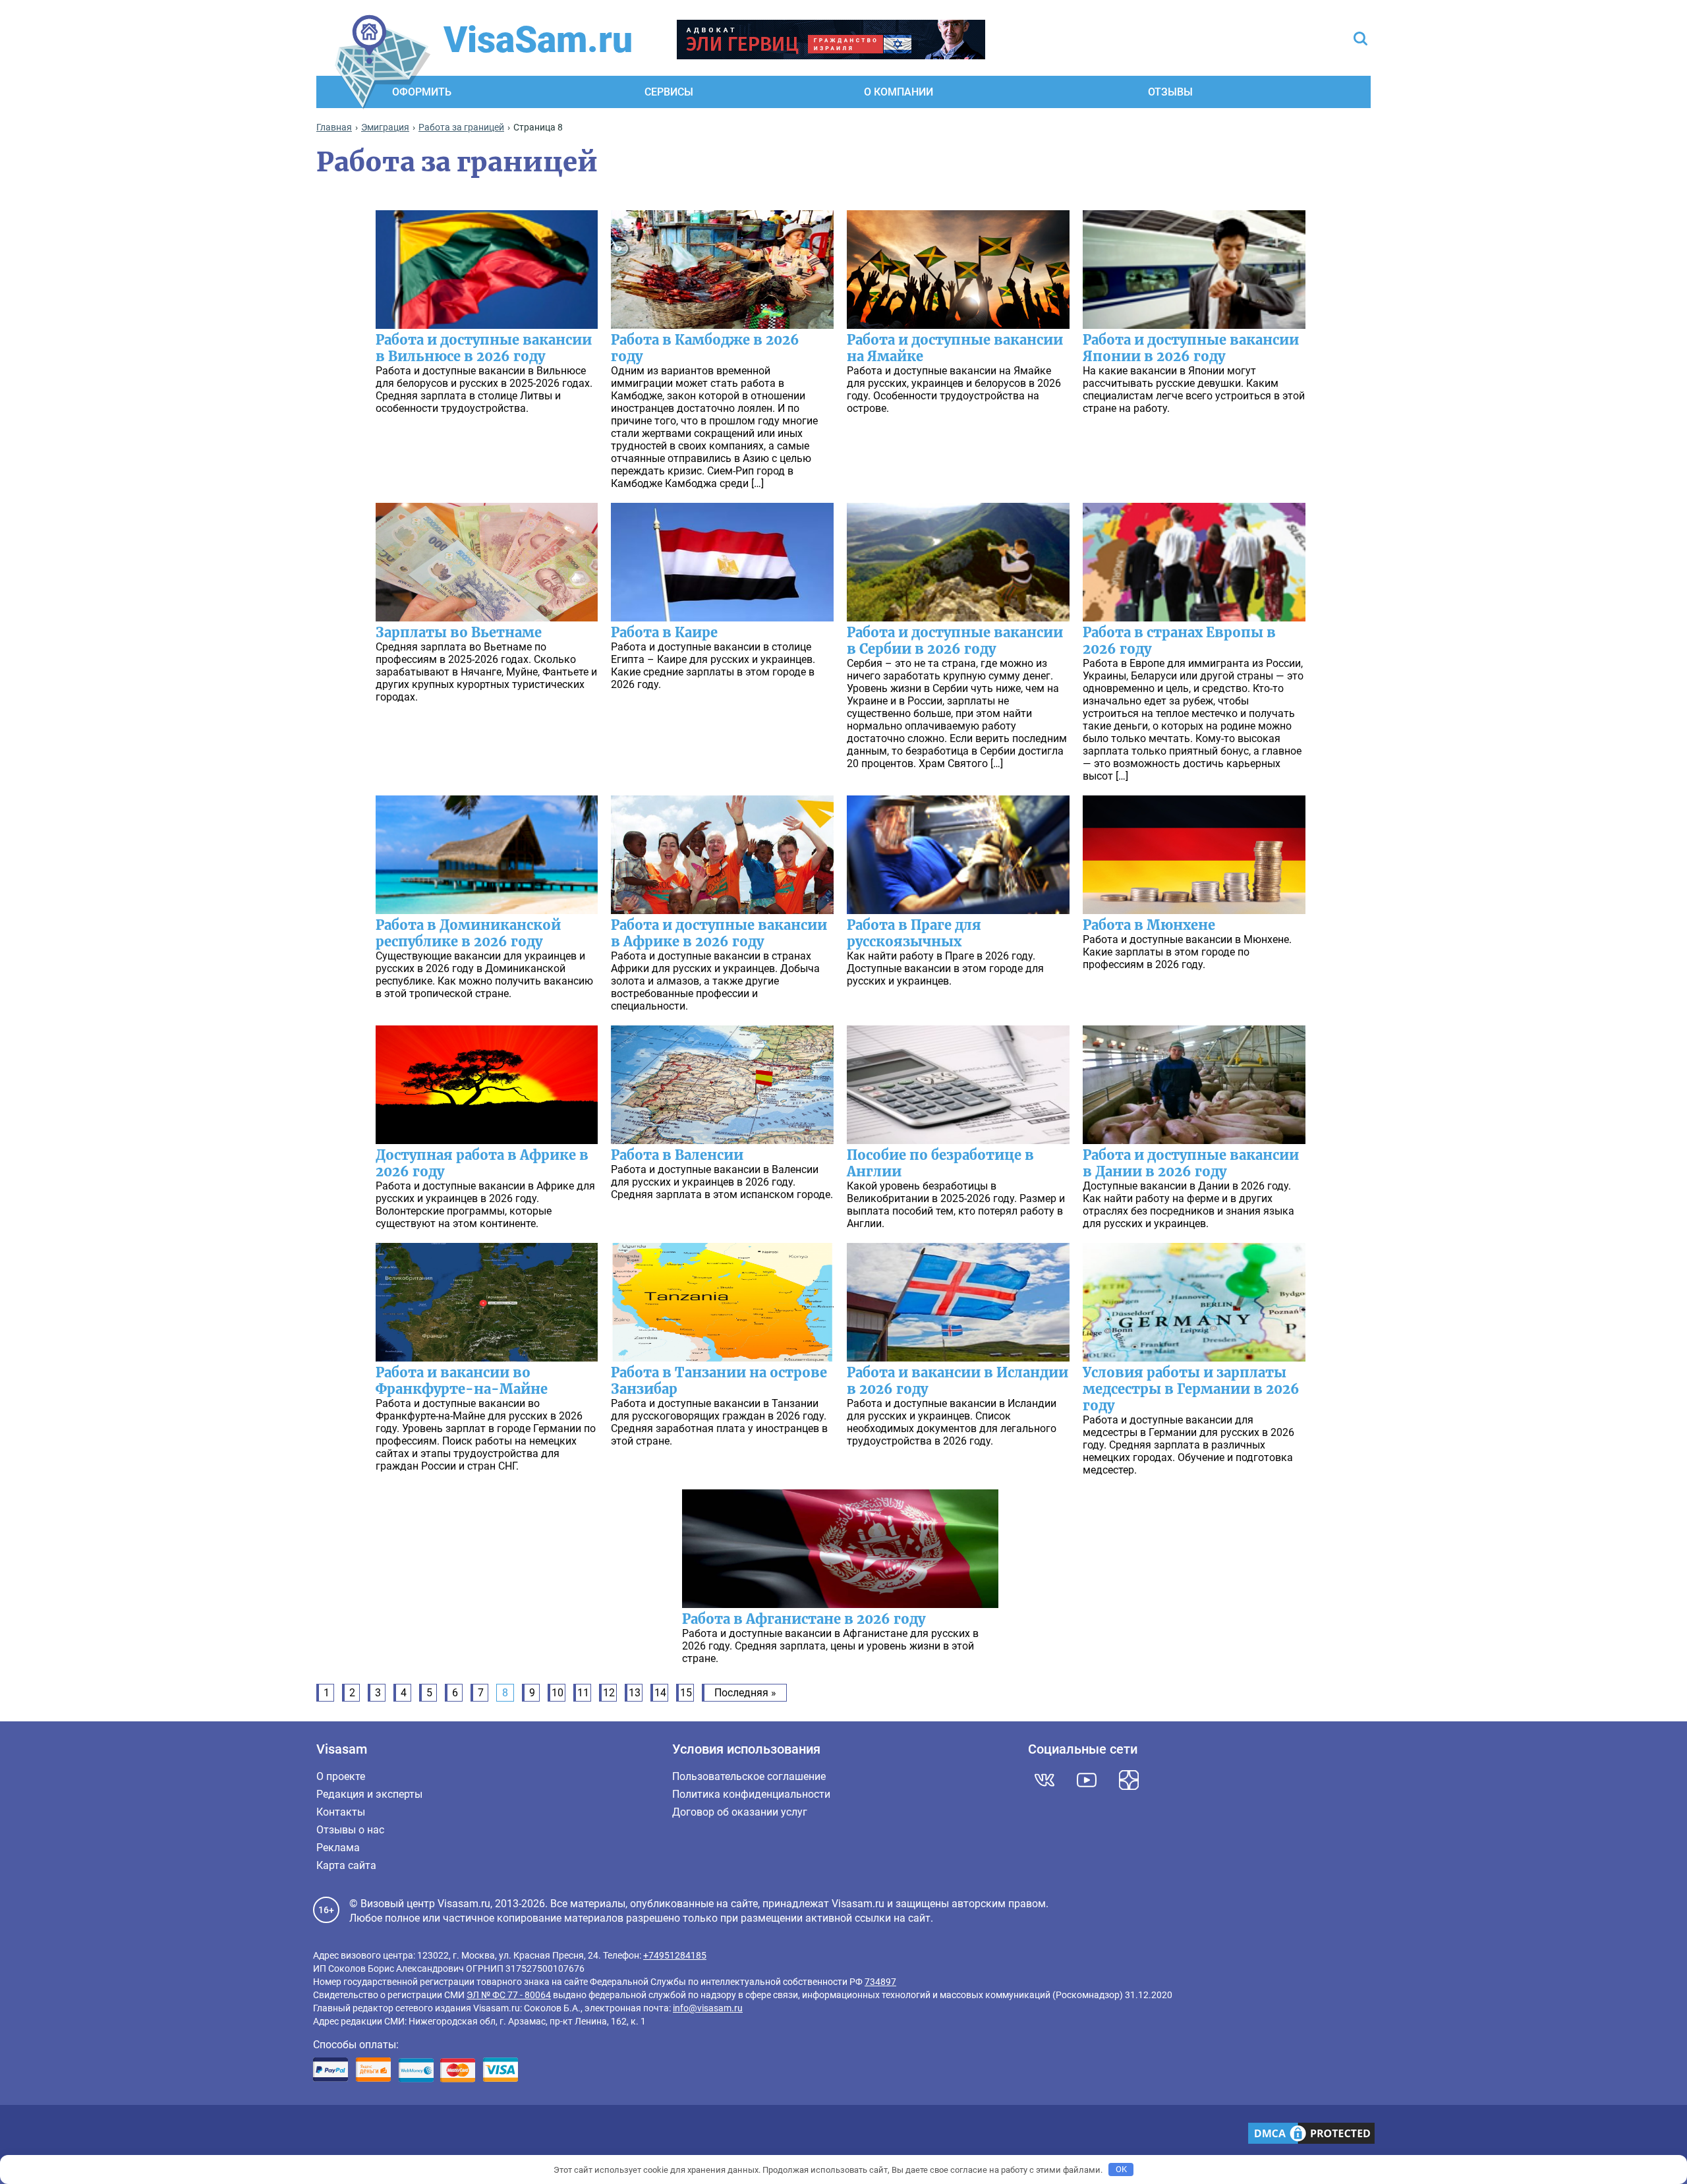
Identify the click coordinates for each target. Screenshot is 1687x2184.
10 (558, 1693)
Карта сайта (346, 1865)
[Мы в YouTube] (1087, 1780)
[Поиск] (1360, 40)
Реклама (338, 1848)
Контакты (341, 1812)
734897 (880, 1982)
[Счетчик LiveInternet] (320, 2135)
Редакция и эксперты (369, 1794)
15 (686, 1693)
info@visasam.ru (708, 2008)
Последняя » (745, 1693)
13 (635, 1693)
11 (583, 1693)
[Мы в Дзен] (1129, 1780)
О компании (899, 92)
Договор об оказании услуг (740, 1812)
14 (660, 1693)
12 (609, 1693)
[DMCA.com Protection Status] (1311, 2135)
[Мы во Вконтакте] (1044, 1780)
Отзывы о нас (350, 1830)
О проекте (341, 1776)
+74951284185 (675, 1955)
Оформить (422, 92)
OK (1121, 2169)
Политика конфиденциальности (751, 1794)
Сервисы (669, 92)
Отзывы (1170, 92)
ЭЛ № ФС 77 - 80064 (509, 1995)
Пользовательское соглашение (749, 1776)
